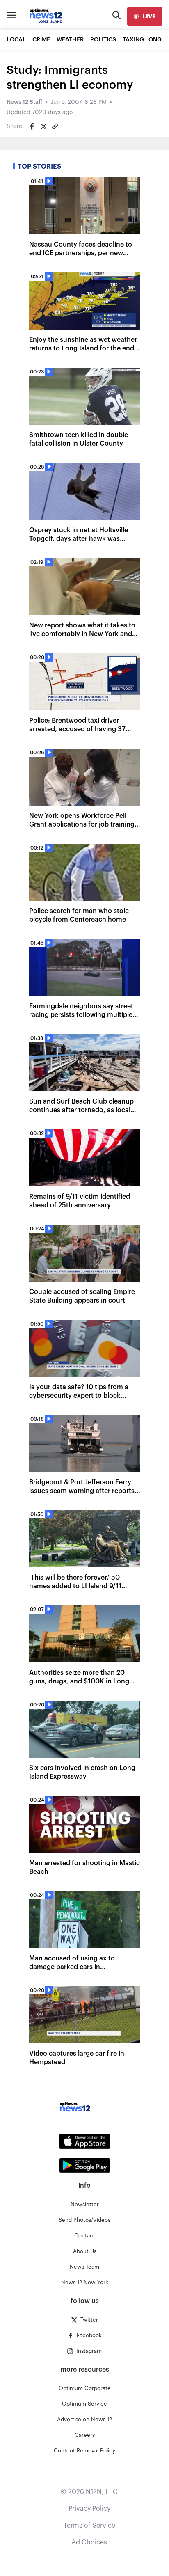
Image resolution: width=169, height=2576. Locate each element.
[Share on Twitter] (43, 126)
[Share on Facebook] (32, 126)
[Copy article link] (55, 126)
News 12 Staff (24, 102)
